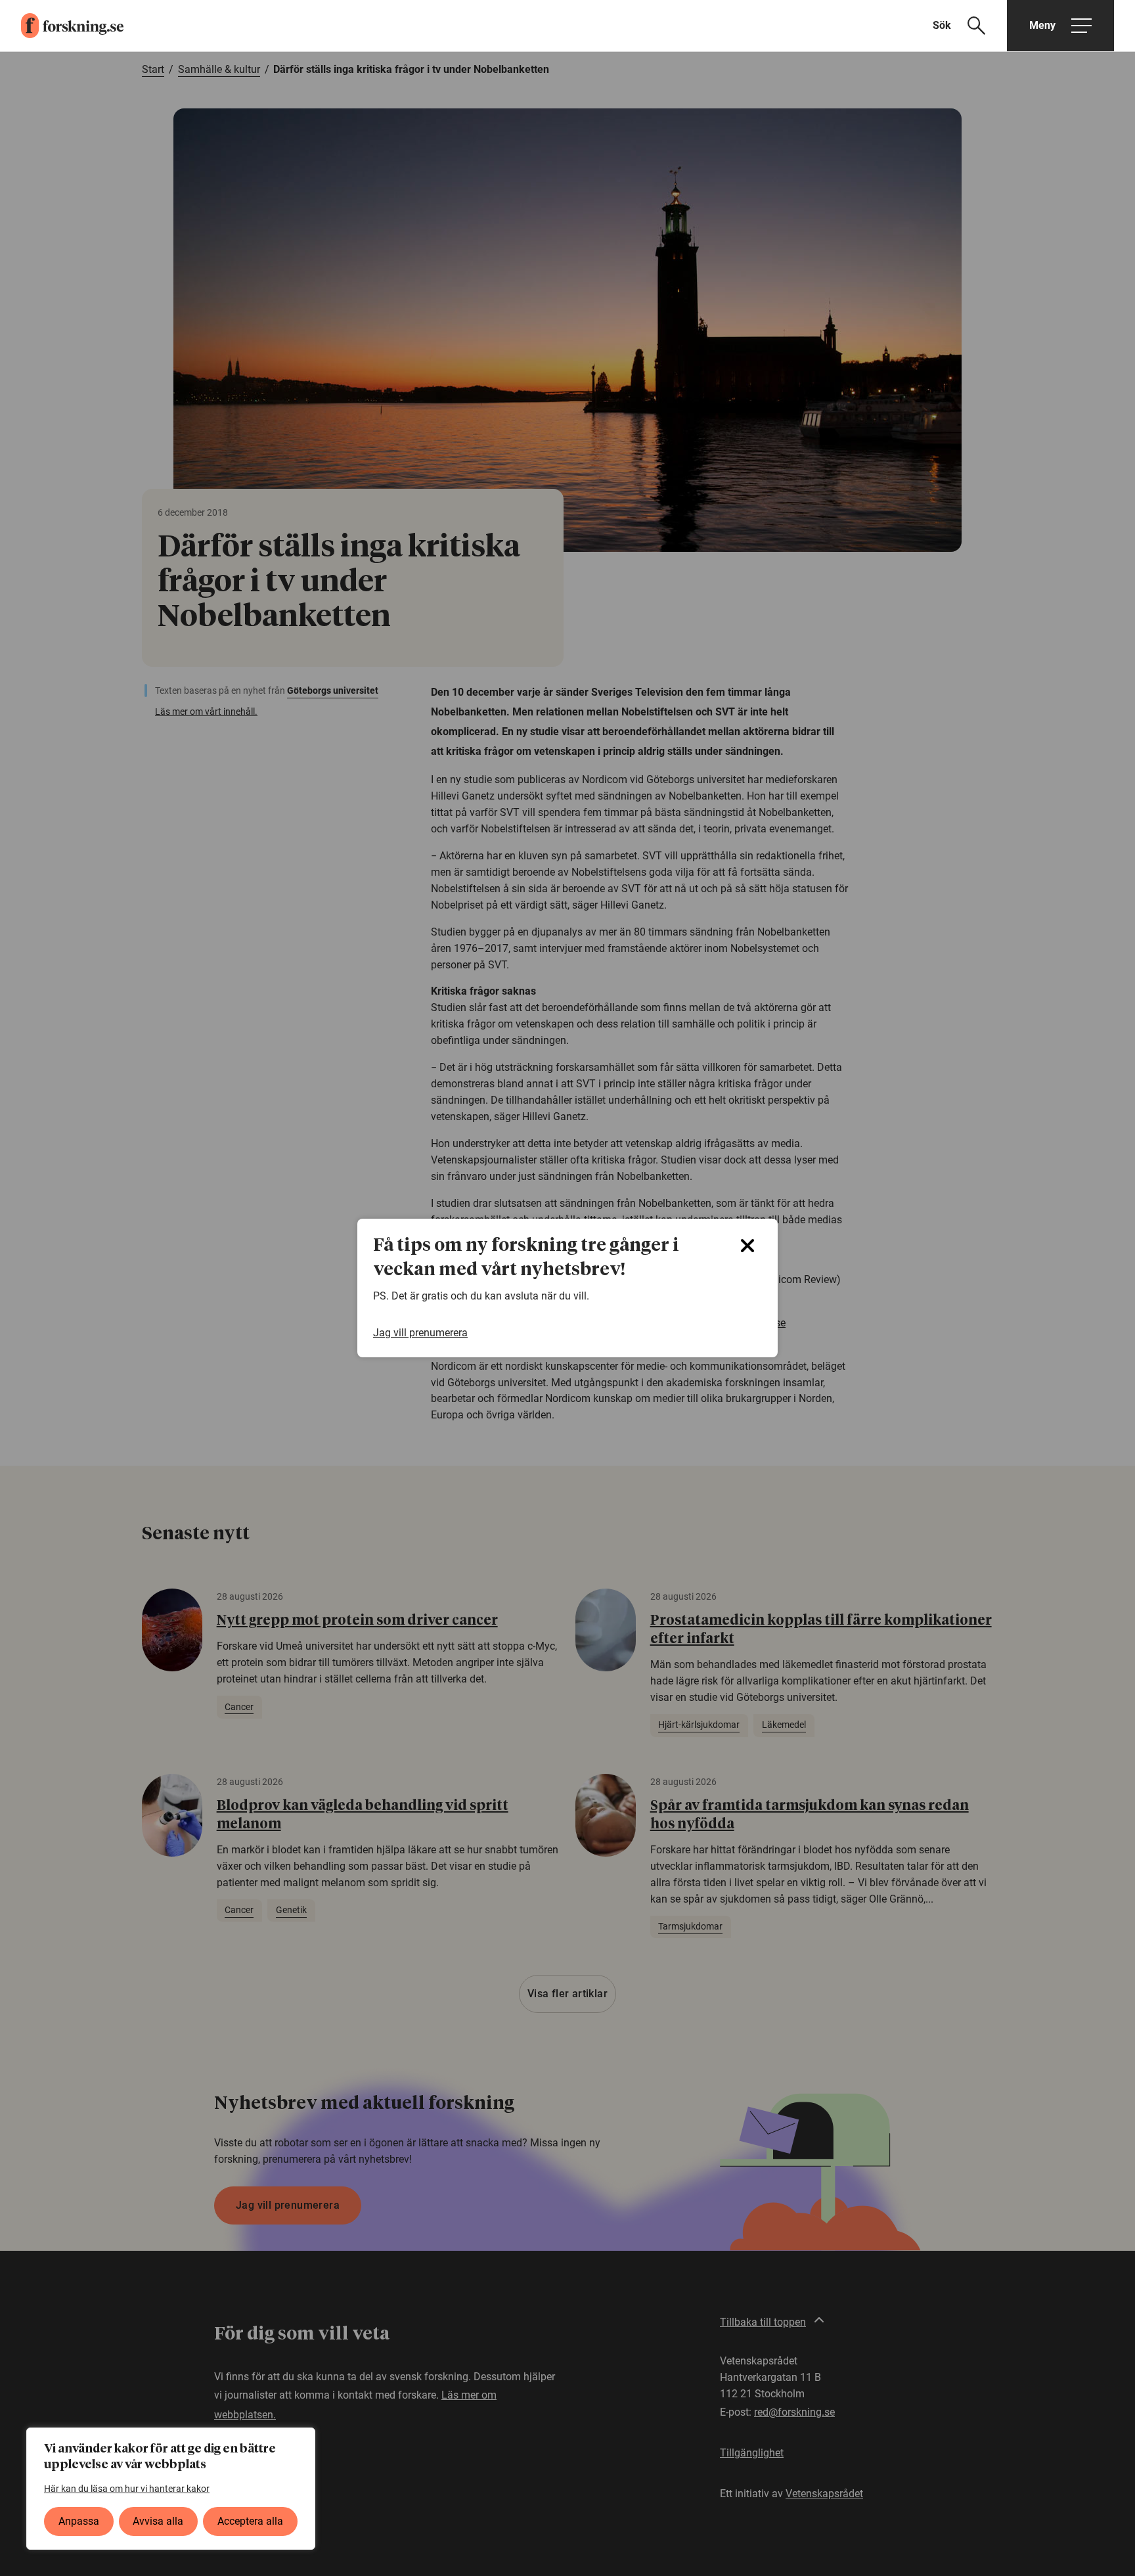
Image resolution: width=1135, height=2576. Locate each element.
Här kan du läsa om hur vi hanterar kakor (127, 2489)
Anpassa (79, 2521)
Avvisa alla (158, 2521)
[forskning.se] (62, 26)
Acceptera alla (250, 2521)
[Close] (747, 1246)
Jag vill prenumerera (420, 1333)
